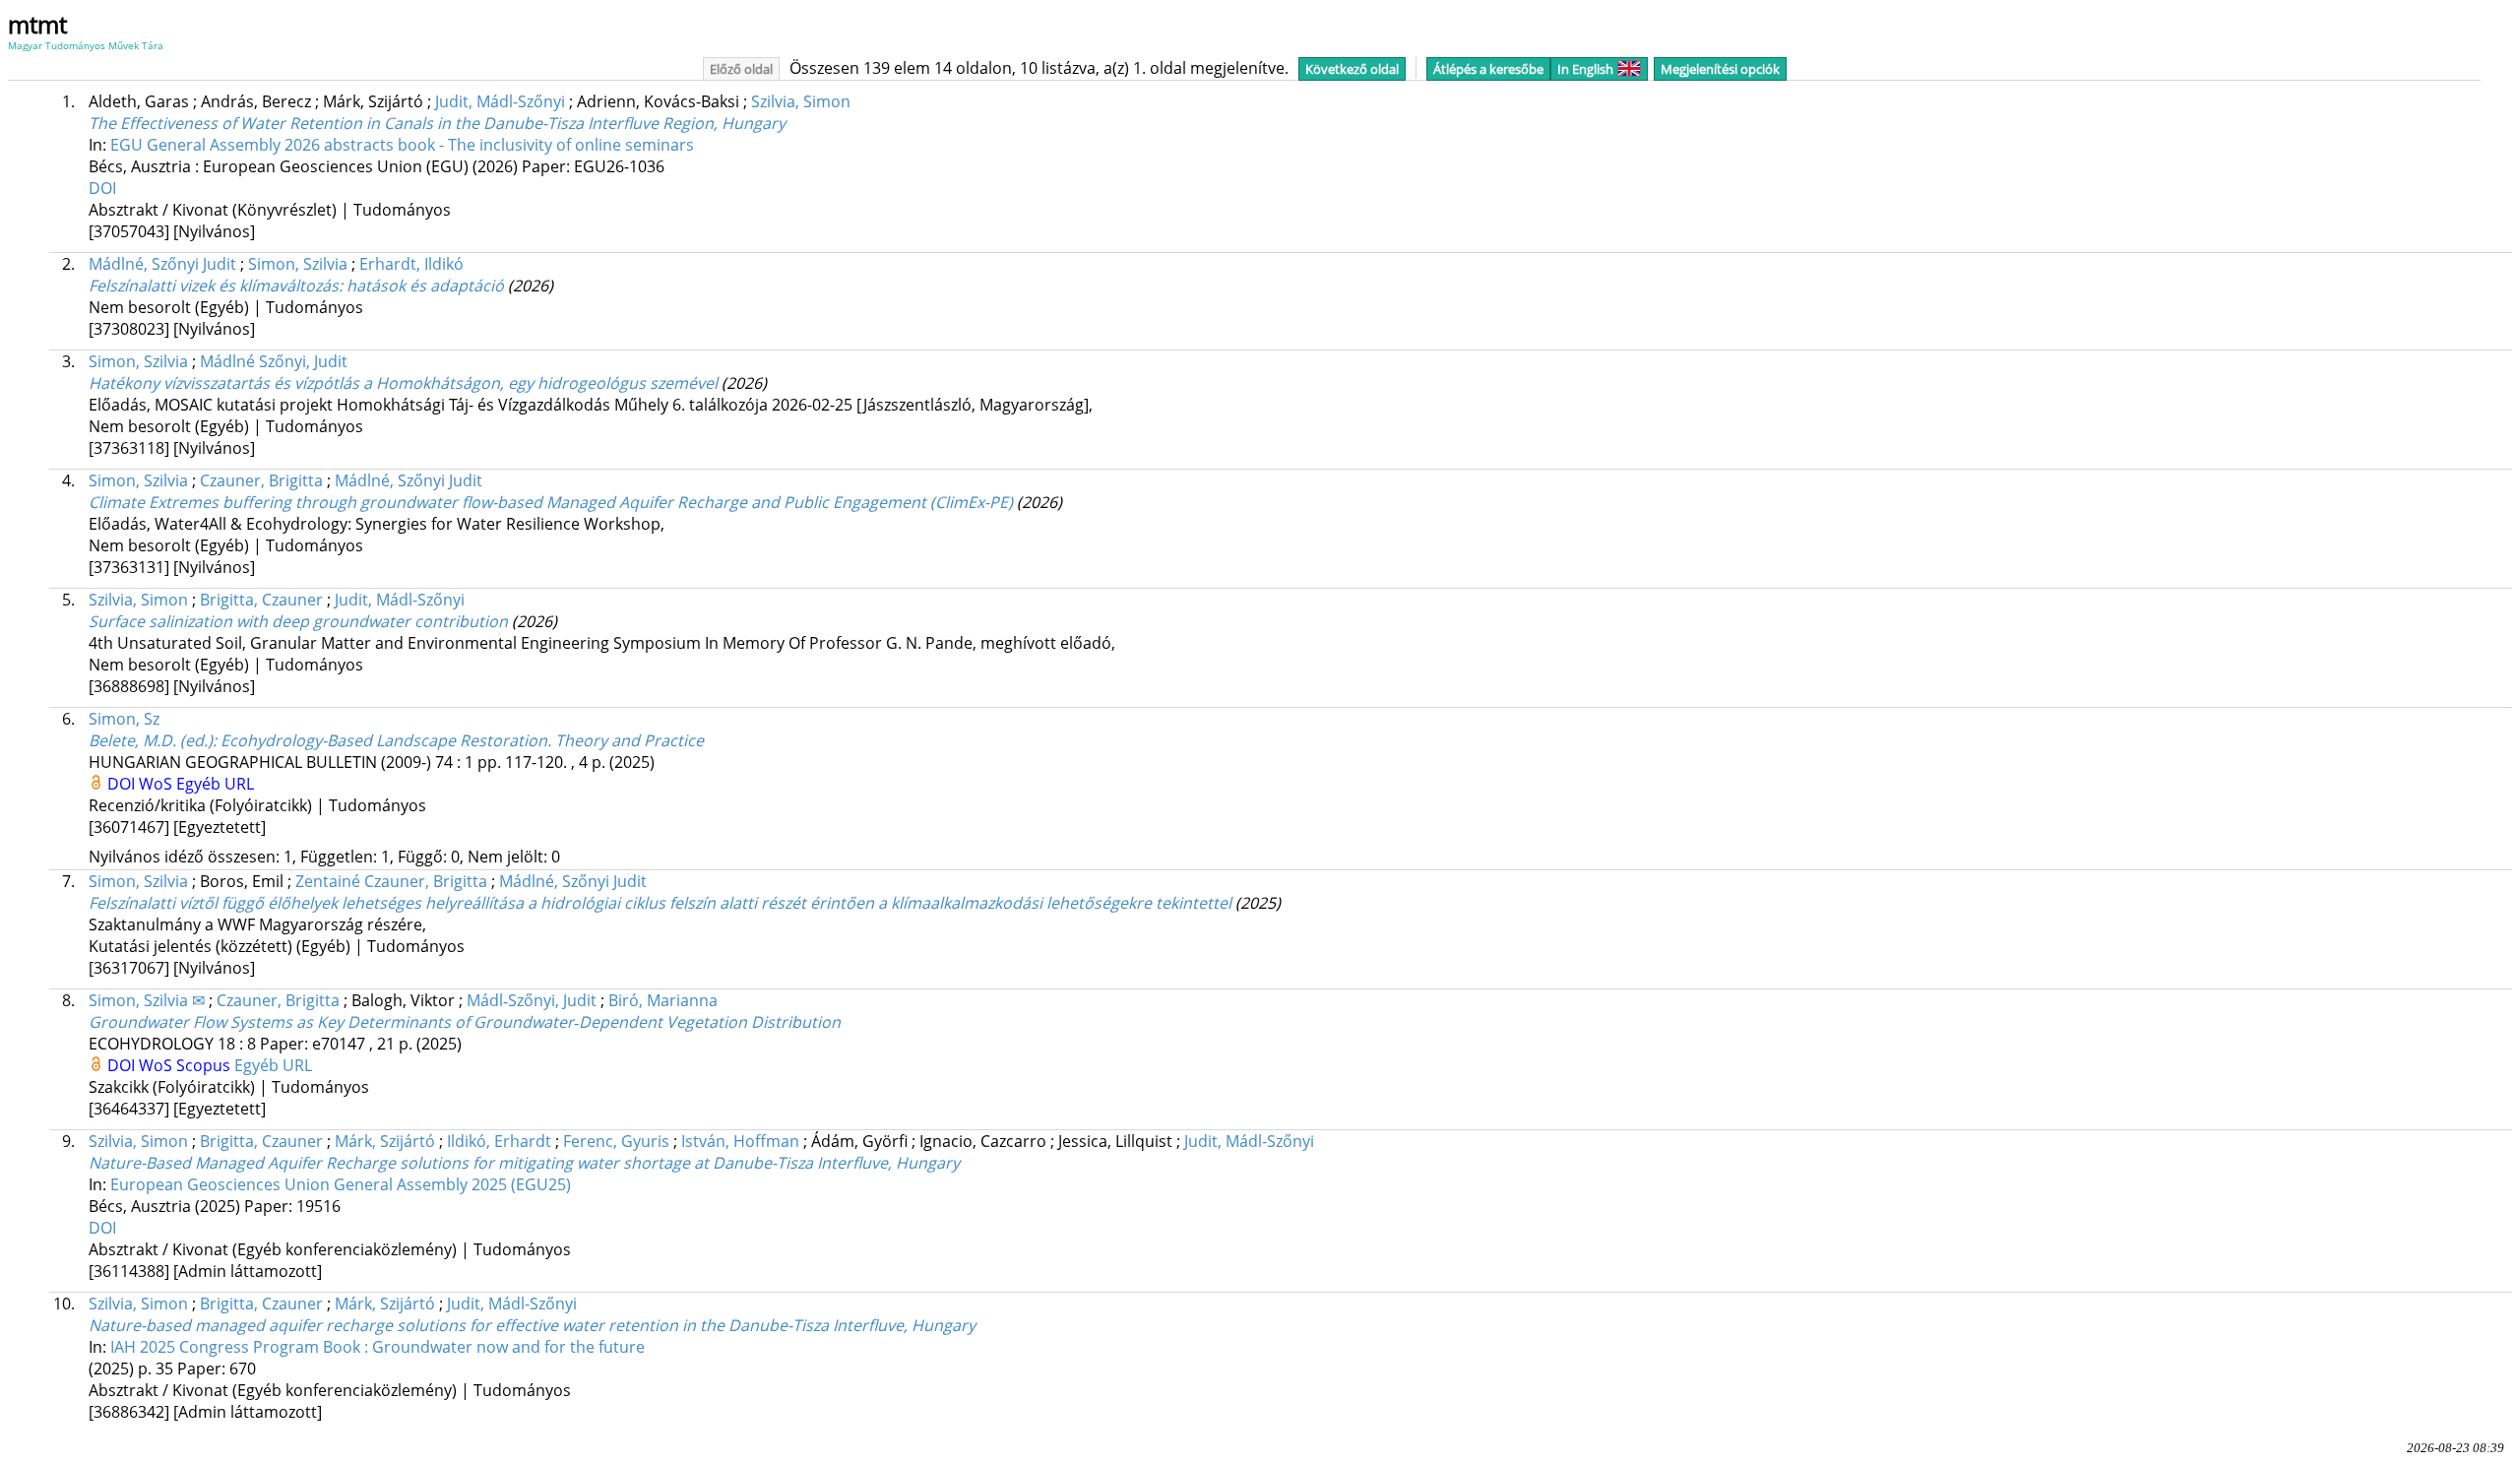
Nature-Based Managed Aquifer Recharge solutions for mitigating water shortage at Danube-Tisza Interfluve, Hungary (524, 1163)
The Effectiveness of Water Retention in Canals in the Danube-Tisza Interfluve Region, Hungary (437, 123)
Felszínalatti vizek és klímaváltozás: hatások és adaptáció (296, 286)
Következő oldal (1352, 69)
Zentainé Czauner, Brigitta (391, 881)
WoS (157, 784)
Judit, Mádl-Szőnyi (500, 101)
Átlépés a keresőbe (1488, 69)
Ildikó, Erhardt (499, 1141)
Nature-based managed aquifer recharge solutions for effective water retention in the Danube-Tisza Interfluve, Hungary (532, 1325)
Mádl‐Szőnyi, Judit (532, 1000)
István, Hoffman (740, 1141)
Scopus (205, 1065)
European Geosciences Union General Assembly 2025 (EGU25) (341, 1184)
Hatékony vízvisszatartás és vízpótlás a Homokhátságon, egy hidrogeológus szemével (403, 383)
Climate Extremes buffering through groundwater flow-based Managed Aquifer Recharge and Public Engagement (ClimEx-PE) (551, 502)
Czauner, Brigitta (261, 480)
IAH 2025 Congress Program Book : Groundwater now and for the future (378, 1347)
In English (1585, 69)
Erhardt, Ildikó (411, 264)
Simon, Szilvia (298, 264)
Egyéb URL (215, 784)
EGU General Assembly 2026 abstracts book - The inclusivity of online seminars (402, 145)
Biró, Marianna (663, 1000)
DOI (102, 188)
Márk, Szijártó (385, 1141)
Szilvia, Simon (801, 101)
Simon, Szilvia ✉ (147, 1000)
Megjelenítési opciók (1720, 69)
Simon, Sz (124, 719)
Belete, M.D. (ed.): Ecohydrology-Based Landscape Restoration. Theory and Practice (396, 740)
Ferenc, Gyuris (616, 1141)
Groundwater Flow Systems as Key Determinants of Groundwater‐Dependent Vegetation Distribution (465, 1022)
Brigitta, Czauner (261, 600)
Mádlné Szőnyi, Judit (274, 361)
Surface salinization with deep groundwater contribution (298, 621)
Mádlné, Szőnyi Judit (162, 264)
